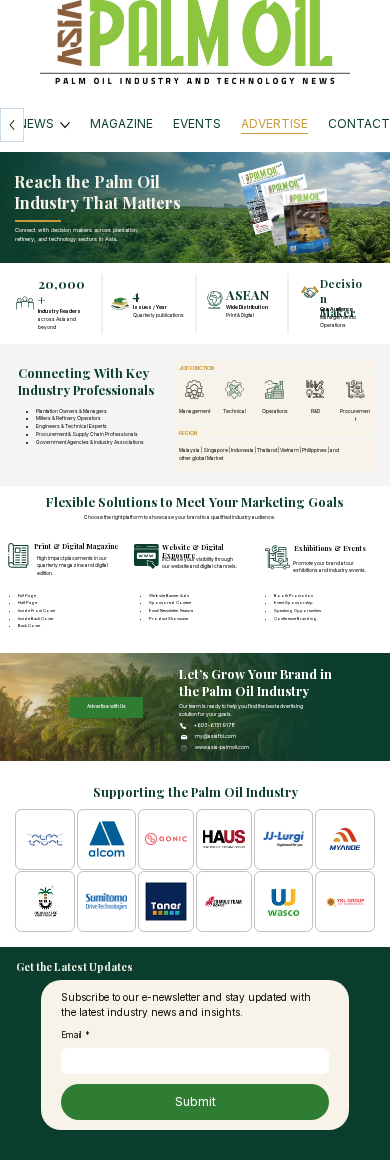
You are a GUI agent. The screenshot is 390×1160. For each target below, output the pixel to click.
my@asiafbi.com (215, 736)
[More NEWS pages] (65, 125)
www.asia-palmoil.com (222, 747)
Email (75, 1035)
